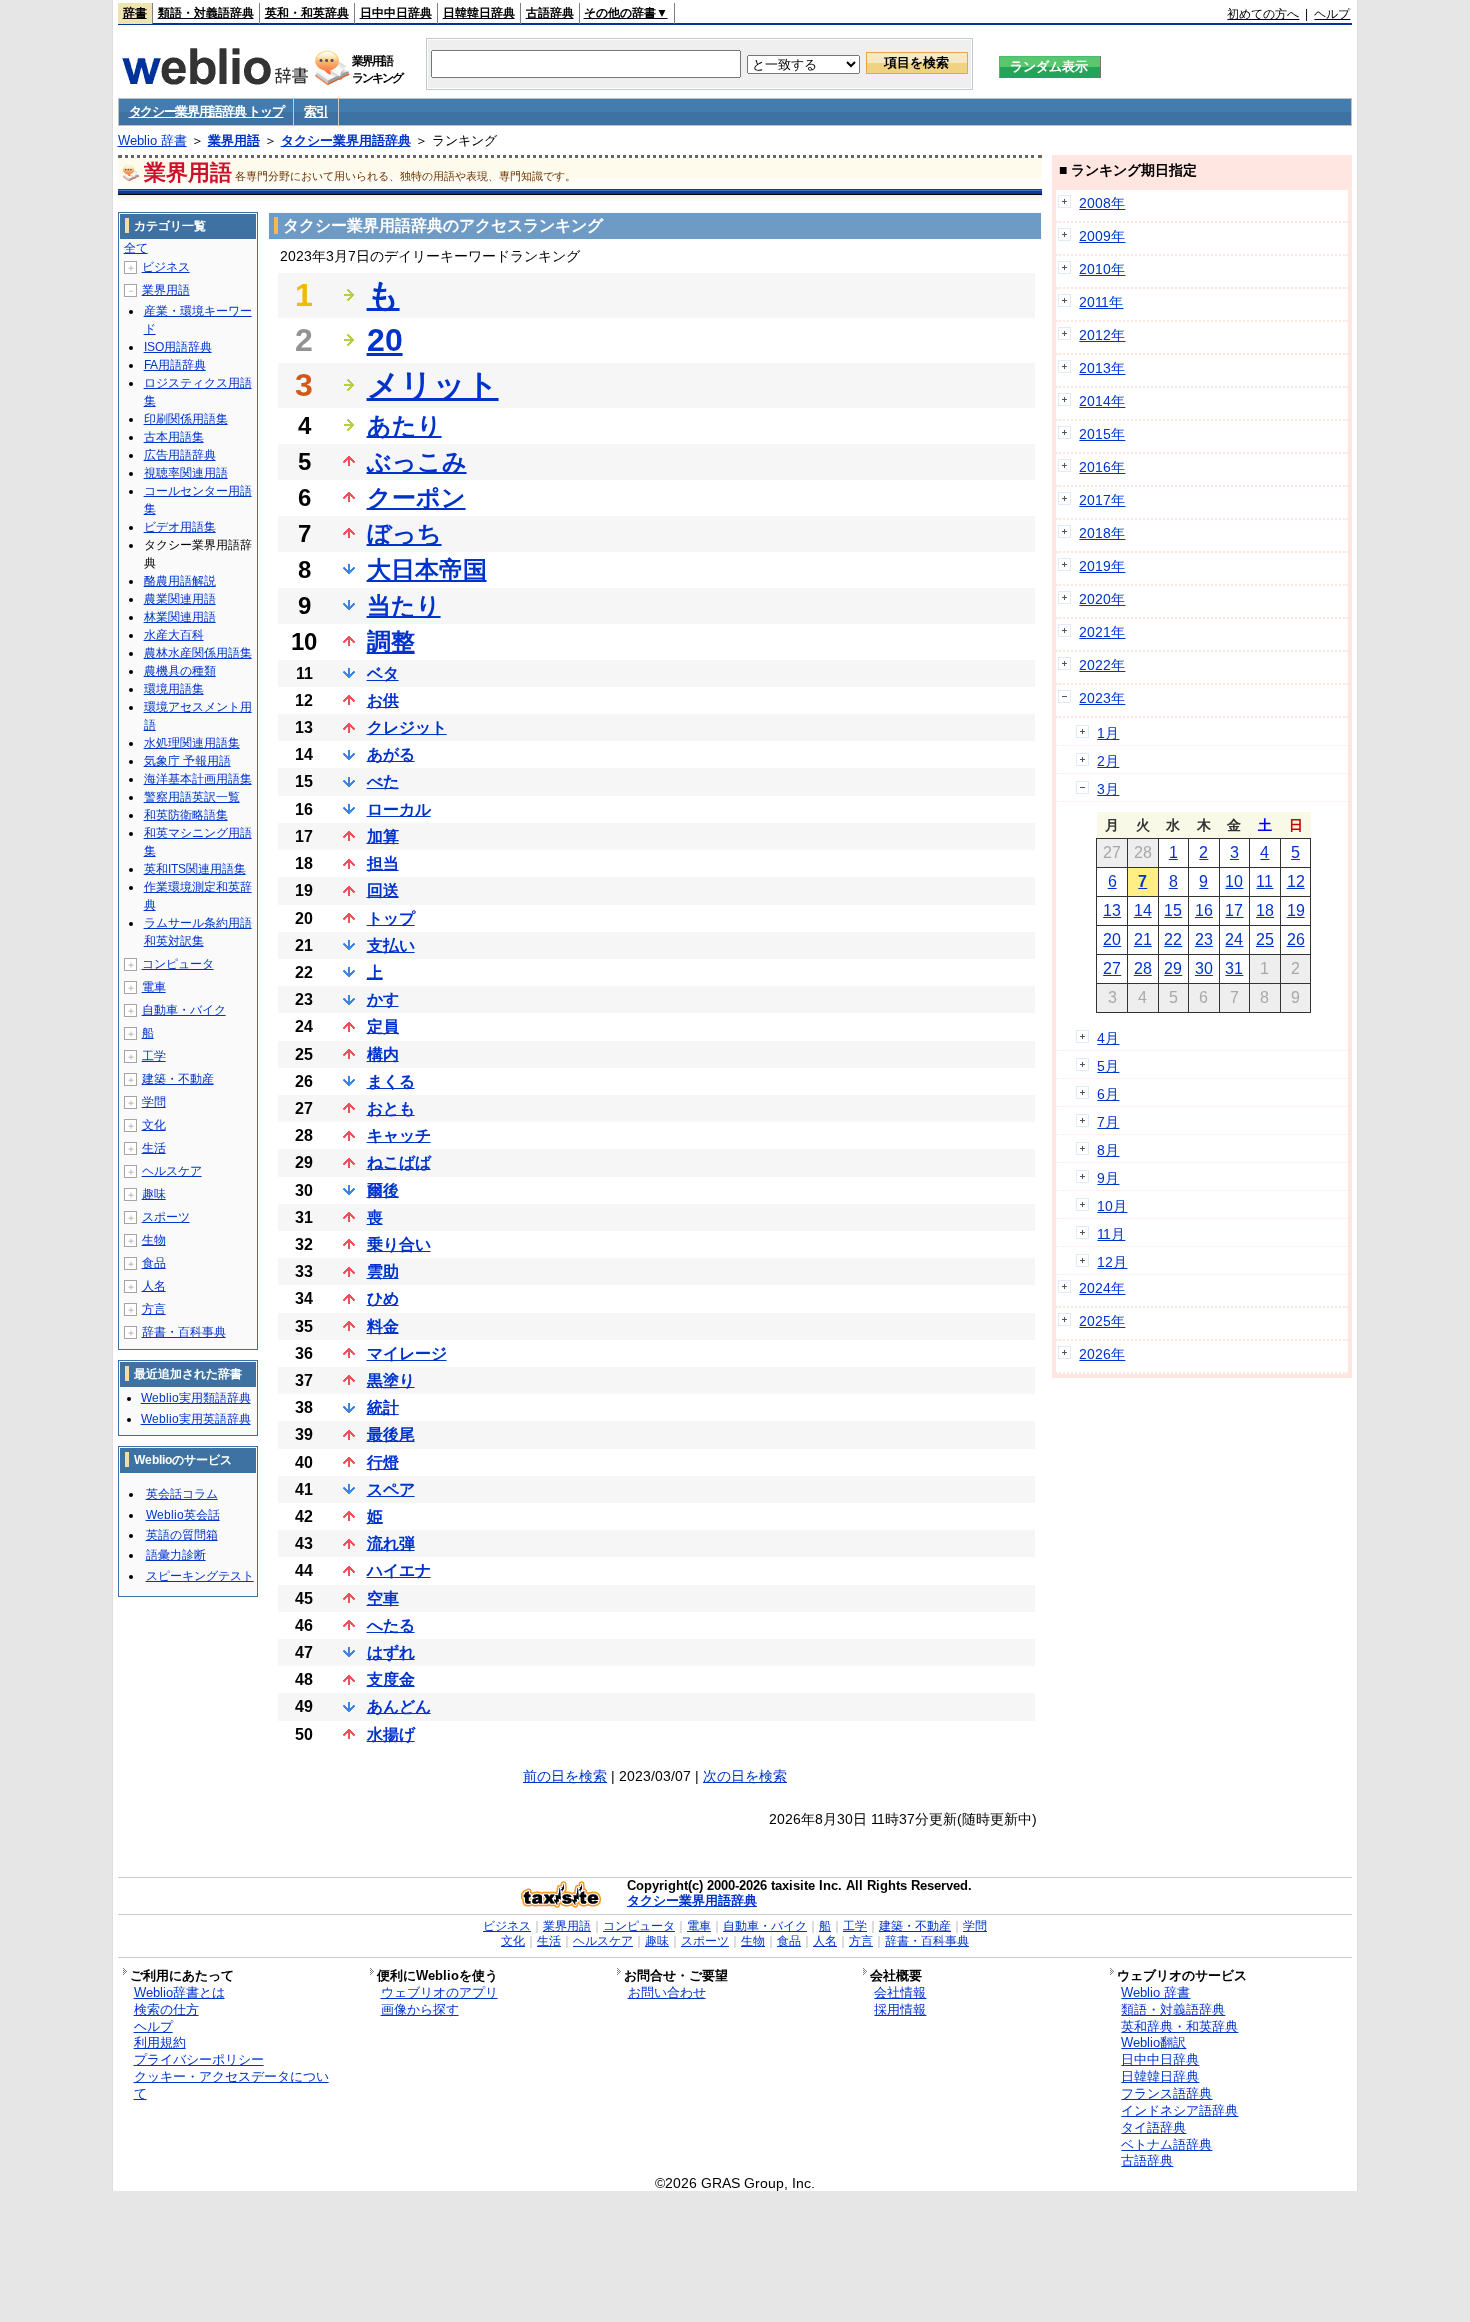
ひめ (383, 1298)
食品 (154, 1263)
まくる (391, 1081)
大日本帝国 (427, 569)
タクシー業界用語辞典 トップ (206, 111)
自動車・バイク (184, 1010)
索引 (315, 111)
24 (1234, 939)
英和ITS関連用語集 (195, 869)
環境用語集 (174, 689)
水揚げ (391, 1734)
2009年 (1102, 236)
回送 (383, 890)
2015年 (1102, 434)
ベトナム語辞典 (1166, 2144)
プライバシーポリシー (199, 2059)
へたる (391, 1625)
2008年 (1102, 203)
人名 (154, 1286)
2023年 (1102, 698)
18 (1265, 910)
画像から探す (420, 2009)
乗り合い (399, 1244)
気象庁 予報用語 (187, 761)
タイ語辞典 (1153, 2127)
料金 (383, 1326)
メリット (433, 385)
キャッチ (399, 1135)
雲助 (383, 1271)
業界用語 (234, 140)
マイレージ (407, 1353)
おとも (391, 1108)
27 (1112, 968)
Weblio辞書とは (179, 1992)
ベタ (383, 673)
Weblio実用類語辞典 (196, 1398)
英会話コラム (182, 1494)
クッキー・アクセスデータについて (231, 2085)
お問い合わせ (667, 1992)
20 (385, 340)
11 (1264, 881)
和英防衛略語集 (186, 815)
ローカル (399, 809)
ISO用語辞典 (178, 347)
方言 (154, 1309)
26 (1296, 939)
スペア (391, 1489)
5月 (1108, 1066)
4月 (1108, 1038)
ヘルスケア (172, 1171)
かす (383, 999)
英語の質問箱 (182, 1535)
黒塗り (391, 1380)
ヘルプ (1332, 14)
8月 (1108, 1150)
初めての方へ (1263, 14)
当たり (404, 605)
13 (1112, 910)
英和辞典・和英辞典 (1179, 2026)
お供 (383, 700)
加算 (383, 836)
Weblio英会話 (183, 1515)
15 (1173, 910)
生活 (154, 1148)
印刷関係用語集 (186, 419)
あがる (391, 754)
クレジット (407, 727)
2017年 (1102, 500)
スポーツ (166, 1217)
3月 (1108, 789)
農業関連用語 (180, 599)
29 (1173, 968)
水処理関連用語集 (192, 743)
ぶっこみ (417, 461)
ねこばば (399, 1162)
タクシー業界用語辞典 (346, 140)
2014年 (1102, 401)
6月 (1108, 1094)
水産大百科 (174, 635)
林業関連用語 (180, 617)
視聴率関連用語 (186, 473)
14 (1143, 910)
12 (1296, 881)
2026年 (1102, 1354)
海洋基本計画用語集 (198, 779)
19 (1296, 910)
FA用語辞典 (175, 365)
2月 (1108, 761)
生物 (154, 1240)
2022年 (1102, 665)
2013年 (1102, 368)
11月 (1111, 1234)
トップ (391, 918)
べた (383, 781)
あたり (404, 425)
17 (1234, 910)
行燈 (383, 1462)
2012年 (1102, 335)
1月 (1108, 733)
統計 (383, 1407)
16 (1204, 910)
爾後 (383, 1190)
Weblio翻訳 (1153, 2042)
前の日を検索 (565, 1776)
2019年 (1102, 566)
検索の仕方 (166, 2009)
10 (1234, 881)
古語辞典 (550, 13)
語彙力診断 (176, 1555)
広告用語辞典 (180, 455)
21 (1143, 939)
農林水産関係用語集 (198, 653)
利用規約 (160, 2042)
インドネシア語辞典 (1179, 2110)
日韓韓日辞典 (479, 13)
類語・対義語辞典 (206, 13)
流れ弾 (391, 1543)
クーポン (416, 497)
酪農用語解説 (180, 581)
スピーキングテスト (200, 1576)
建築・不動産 (178, 1079)
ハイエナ (399, 1570)
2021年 (1102, 632)
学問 (154, 1102)
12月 (1112, 1262)
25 (1265, 939)
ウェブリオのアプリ (439, 1992)
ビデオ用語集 (180, 527)
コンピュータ (178, 964)
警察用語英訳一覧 (192, 797)
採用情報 (900, 2009)
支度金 (391, 1679)
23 (1204, 939)
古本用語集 (174, 437)
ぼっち (404, 533)
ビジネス (166, 267)
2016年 (1102, 467)
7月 (1108, 1122)
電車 (154, 987)
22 (1173, 939)
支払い (391, 945)
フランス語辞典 (1166, 2093)
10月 (1112, 1206)
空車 (383, 1598)
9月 (1108, 1178)
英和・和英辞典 (307, 13)
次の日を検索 (745, 1776)
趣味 (154, 1194)
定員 (383, 1026)
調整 (391, 641)
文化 (154, 1125)
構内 (383, 1054)
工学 (154, 1056)
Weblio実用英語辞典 (196, 1419)
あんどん (399, 1706)
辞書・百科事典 (184, 1332)
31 (1234, 968)
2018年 (1102, 533)
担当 (383, 863)
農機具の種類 (180, 671)
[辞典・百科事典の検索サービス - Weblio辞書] (215, 79)
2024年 (1102, 1288)
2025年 (1102, 1321)
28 (1143, 968)
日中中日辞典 (396, 13)
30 (1204, 968)
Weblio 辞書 (152, 140)
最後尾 (391, 1434)
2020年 (1102, 599)
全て (136, 248)
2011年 (1101, 302)
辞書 (135, 13)
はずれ (391, 1652)
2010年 (1102, 269)
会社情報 (900, 1992)
